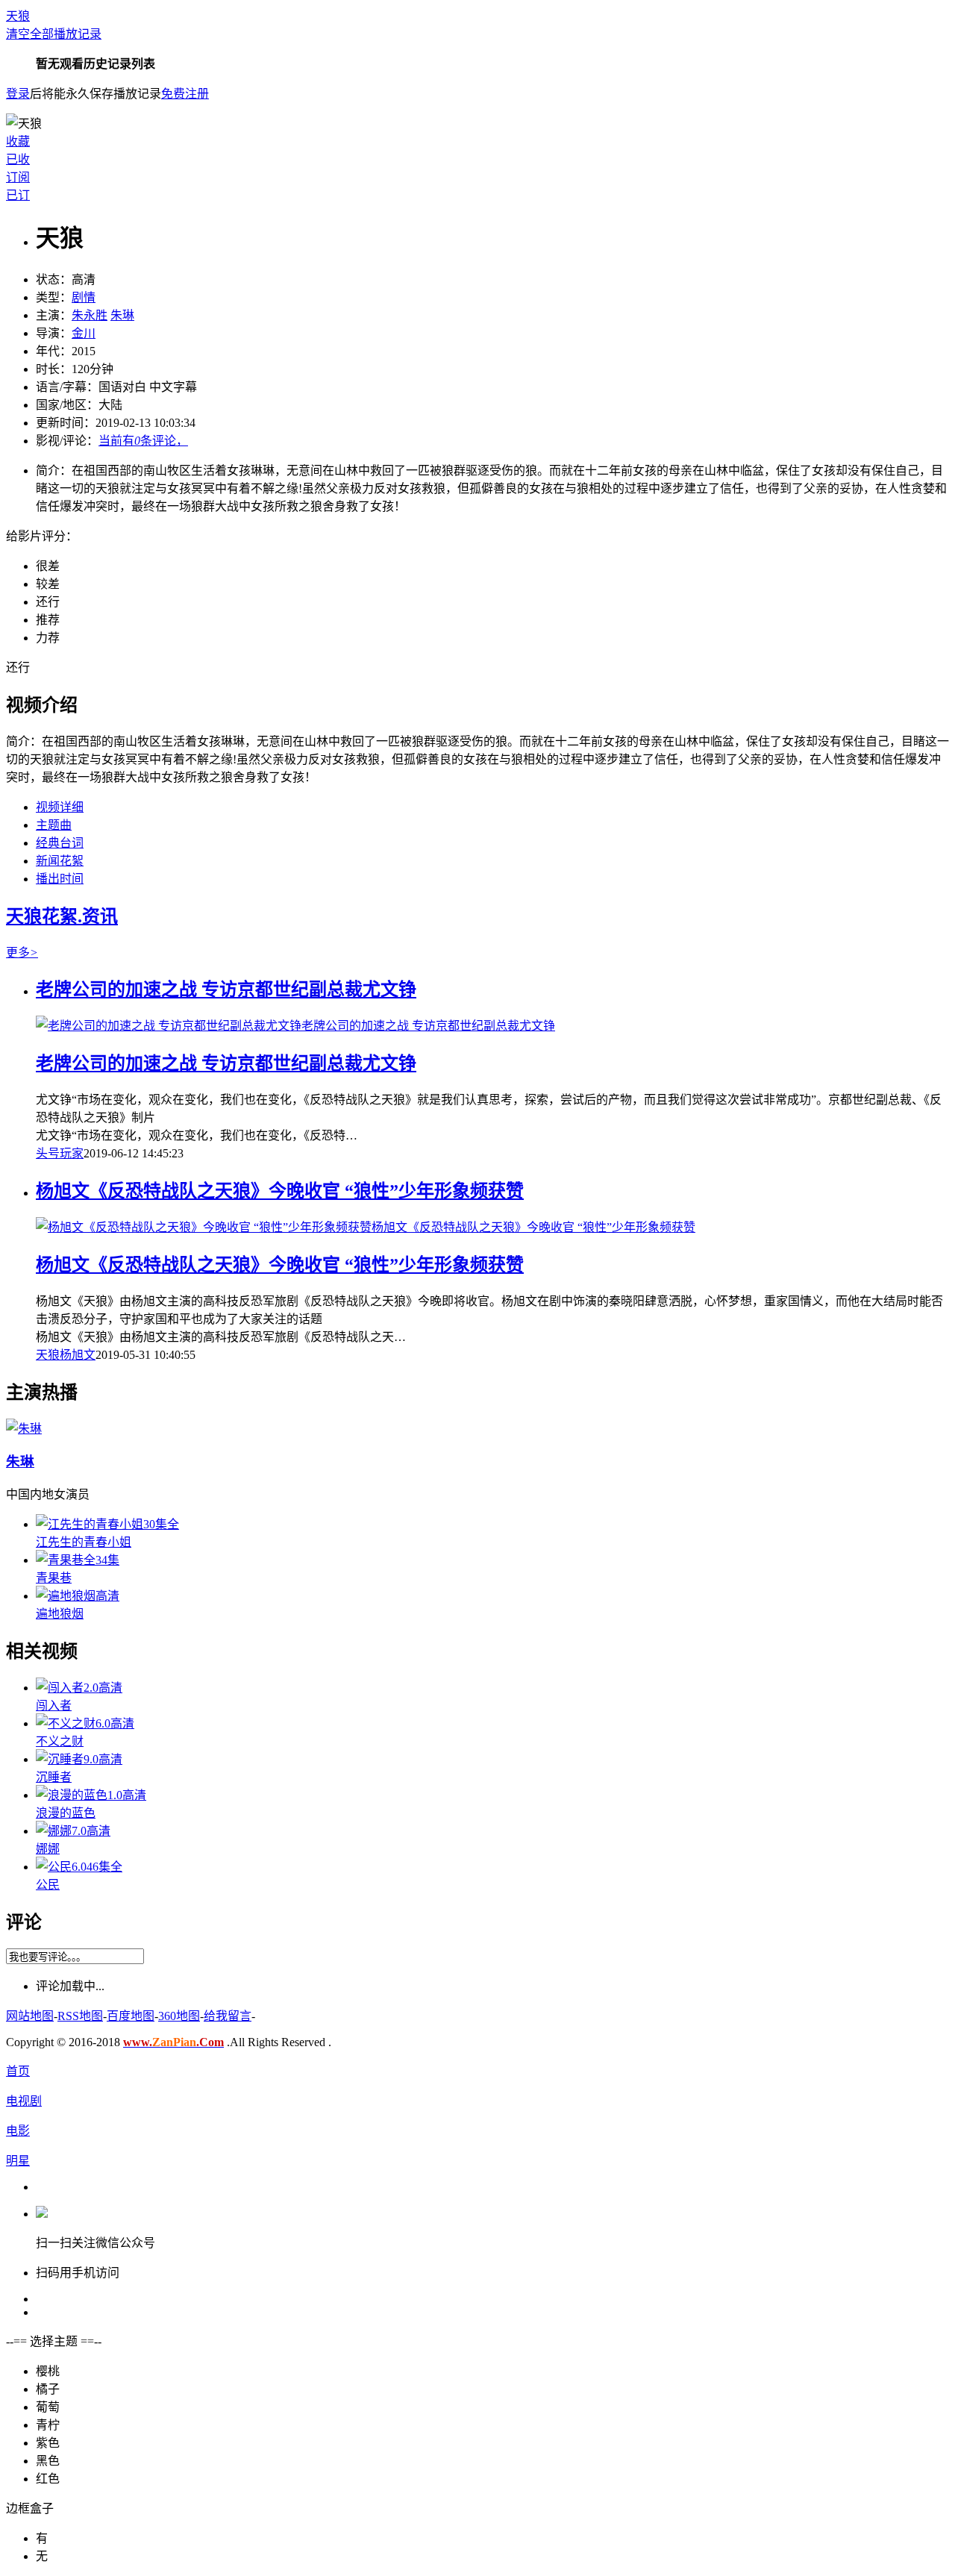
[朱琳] (24, 1429)
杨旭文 (78, 1355)
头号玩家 (60, 1153)
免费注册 (185, 94)
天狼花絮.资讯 (62, 916)
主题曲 (54, 825)
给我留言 (228, 2016)
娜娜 (48, 1849)
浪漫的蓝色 (66, 1813)
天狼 (18, 16)
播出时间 (60, 879)
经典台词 (60, 843)
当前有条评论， (143, 441)
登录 (18, 94)
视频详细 (60, 807)
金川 (84, 333)
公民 (48, 1885)
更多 (22, 953)
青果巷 (54, 1578)
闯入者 (54, 1706)
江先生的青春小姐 (84, 1542)
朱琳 (122, 315)
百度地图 (131, 2016)
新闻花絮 (60, 861)
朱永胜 (90, 315)
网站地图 (30, 2016)
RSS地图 (80, 2016)
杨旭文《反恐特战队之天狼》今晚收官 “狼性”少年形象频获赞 (280, 1191)
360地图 (179, 2016)
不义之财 (60, 1741)
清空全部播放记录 (54, 34)
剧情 (84, 297)
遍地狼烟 (60, 1614)
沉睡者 (54, 1777)
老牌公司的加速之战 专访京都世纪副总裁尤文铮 (226, 990)
